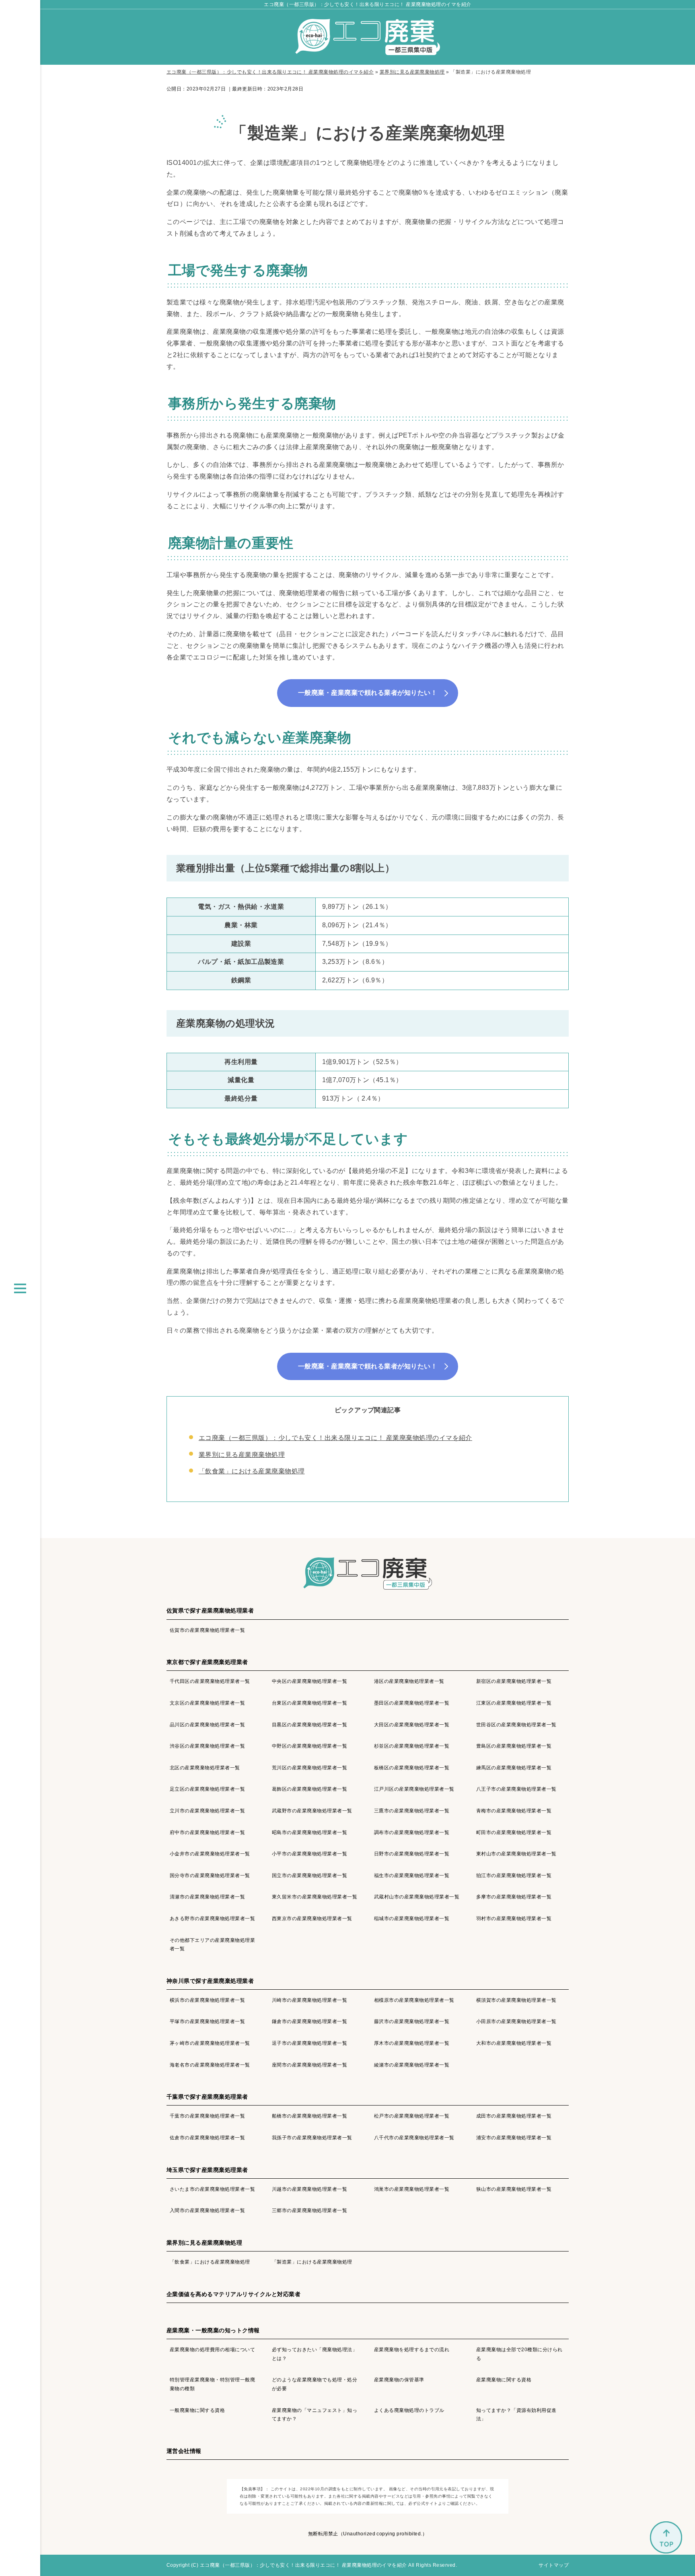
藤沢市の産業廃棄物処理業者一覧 (412, 2021)
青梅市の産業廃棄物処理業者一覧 (514, 1811)
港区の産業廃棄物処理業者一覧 (409, 1681)
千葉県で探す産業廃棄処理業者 (207, 2097)
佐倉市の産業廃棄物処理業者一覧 (207, 2138)
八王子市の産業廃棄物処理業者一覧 (516, 1789)
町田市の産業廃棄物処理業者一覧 (514, 1832)
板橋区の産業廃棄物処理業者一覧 (412, 1768)
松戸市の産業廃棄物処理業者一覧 (412, 2116)
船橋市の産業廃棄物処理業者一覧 (309, 2116)
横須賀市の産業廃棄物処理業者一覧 (516, 2000)
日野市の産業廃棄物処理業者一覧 (412, 1854)
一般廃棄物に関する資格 (197, 2410)
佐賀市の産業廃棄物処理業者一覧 (207, 1630)
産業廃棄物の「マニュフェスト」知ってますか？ (315, 2415)
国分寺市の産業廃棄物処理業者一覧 (210, 1876)
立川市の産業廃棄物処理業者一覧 (207, 1811)
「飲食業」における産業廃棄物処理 (252, 1471)
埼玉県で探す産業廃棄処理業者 (207, 2170)
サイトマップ (554, 2565)
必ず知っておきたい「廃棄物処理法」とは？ (315, 2354)
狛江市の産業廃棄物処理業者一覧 (514, 1876)
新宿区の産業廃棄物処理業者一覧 (514, 1681)
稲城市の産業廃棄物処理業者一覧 (412, 1919)
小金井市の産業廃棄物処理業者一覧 (210, 1854)
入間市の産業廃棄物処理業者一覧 (207, 2210)
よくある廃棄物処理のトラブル (409, 2410)
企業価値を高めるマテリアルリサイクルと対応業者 (233, 2294)
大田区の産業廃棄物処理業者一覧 (412, 1725)
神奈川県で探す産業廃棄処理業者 (210, 1981)
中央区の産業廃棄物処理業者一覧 (309, 1681)
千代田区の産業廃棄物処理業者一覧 (210, 1681)
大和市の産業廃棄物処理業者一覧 (514, 2043)
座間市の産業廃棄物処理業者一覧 (309, 2065)
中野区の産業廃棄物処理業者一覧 (309, 1746)
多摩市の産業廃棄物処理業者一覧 (514, 1897)
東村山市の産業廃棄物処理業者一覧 (516, 1854)
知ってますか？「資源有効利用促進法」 (516, 2415)
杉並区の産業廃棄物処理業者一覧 (412, 1746)
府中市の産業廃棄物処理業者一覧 (207, 1832)
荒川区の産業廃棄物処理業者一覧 (309, 1768)
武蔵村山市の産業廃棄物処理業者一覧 (417, 1897)
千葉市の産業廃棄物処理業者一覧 (207, 2116)
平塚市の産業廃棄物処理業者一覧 (207, 2021)
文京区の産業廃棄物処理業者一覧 (207, 1703)
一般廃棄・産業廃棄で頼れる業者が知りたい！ (368, 693)
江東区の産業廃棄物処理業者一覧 (514, 1703)
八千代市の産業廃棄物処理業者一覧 (414, 2138)
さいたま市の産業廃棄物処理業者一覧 (212, 2189)
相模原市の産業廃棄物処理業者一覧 (414, 2000)
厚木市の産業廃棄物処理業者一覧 (412, 2043)
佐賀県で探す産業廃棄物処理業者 (210, 1611)
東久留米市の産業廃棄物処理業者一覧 (315, 1897)
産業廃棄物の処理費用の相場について (212, 2350)
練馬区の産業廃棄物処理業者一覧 (514, 1768)
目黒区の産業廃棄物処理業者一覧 (309, 1725)
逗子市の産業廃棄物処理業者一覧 (309, 2043)
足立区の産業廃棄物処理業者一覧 (207, 1789)
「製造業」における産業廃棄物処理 (312, 2262)
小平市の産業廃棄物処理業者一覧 (309, 1854)
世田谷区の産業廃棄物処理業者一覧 (516, 1725)
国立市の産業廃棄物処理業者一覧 (309, 1876)
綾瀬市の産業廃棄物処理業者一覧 (412, 2065)
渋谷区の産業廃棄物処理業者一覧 (207, 1746)
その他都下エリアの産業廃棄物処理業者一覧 (212, 1945)
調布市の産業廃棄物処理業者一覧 (412, 1832)
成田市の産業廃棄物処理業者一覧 (514, 2116)
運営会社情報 (184, 2451)
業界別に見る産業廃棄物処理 (242, 1455)
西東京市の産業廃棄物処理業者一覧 (312, 1919)
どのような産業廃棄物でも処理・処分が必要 (315, 2384)
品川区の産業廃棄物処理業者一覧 (207, 1725)
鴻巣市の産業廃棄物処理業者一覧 (412, 2189)
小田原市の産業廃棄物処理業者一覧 (516, 2021)
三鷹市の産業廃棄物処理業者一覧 (412, 1811)
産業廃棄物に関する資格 (504, 2380)
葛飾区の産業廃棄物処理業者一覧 (309, 1789)
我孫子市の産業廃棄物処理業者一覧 (312, 2138)
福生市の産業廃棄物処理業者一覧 (412, 1876)
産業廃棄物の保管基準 (399, 2380)
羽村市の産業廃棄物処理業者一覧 (514, 1919)
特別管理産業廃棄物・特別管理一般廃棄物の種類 (212, 2384)
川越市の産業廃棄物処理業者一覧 (309, 2189)
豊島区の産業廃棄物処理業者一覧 (514, 1746)
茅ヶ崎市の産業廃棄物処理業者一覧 (210, 2043)
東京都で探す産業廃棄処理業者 (207, 1662)
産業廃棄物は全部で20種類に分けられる (519, 2354)
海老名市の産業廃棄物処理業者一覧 (210, 2065)
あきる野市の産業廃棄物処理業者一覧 (212, 1919)
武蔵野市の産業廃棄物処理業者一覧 (312, 1811)
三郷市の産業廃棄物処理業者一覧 (309, 2210)
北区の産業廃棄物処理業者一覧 (205, 1768)
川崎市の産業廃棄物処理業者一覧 (309, 2000)
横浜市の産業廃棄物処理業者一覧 (207, 2000)
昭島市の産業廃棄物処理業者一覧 (309, 1832)
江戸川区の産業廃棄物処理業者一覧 (414, 1789)
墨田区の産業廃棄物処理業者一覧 (412, 1703)
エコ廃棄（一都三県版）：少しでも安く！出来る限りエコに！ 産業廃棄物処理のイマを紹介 (367, 4)
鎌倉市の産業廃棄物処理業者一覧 (309, 2021)
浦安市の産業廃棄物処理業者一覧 (514, 2138)
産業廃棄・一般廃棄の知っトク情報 (213, 2330)
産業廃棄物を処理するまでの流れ (412, 2350)
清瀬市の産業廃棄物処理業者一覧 (207, 1897)
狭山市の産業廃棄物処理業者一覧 (514, 2189)
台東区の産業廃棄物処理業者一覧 (309, 1703)
